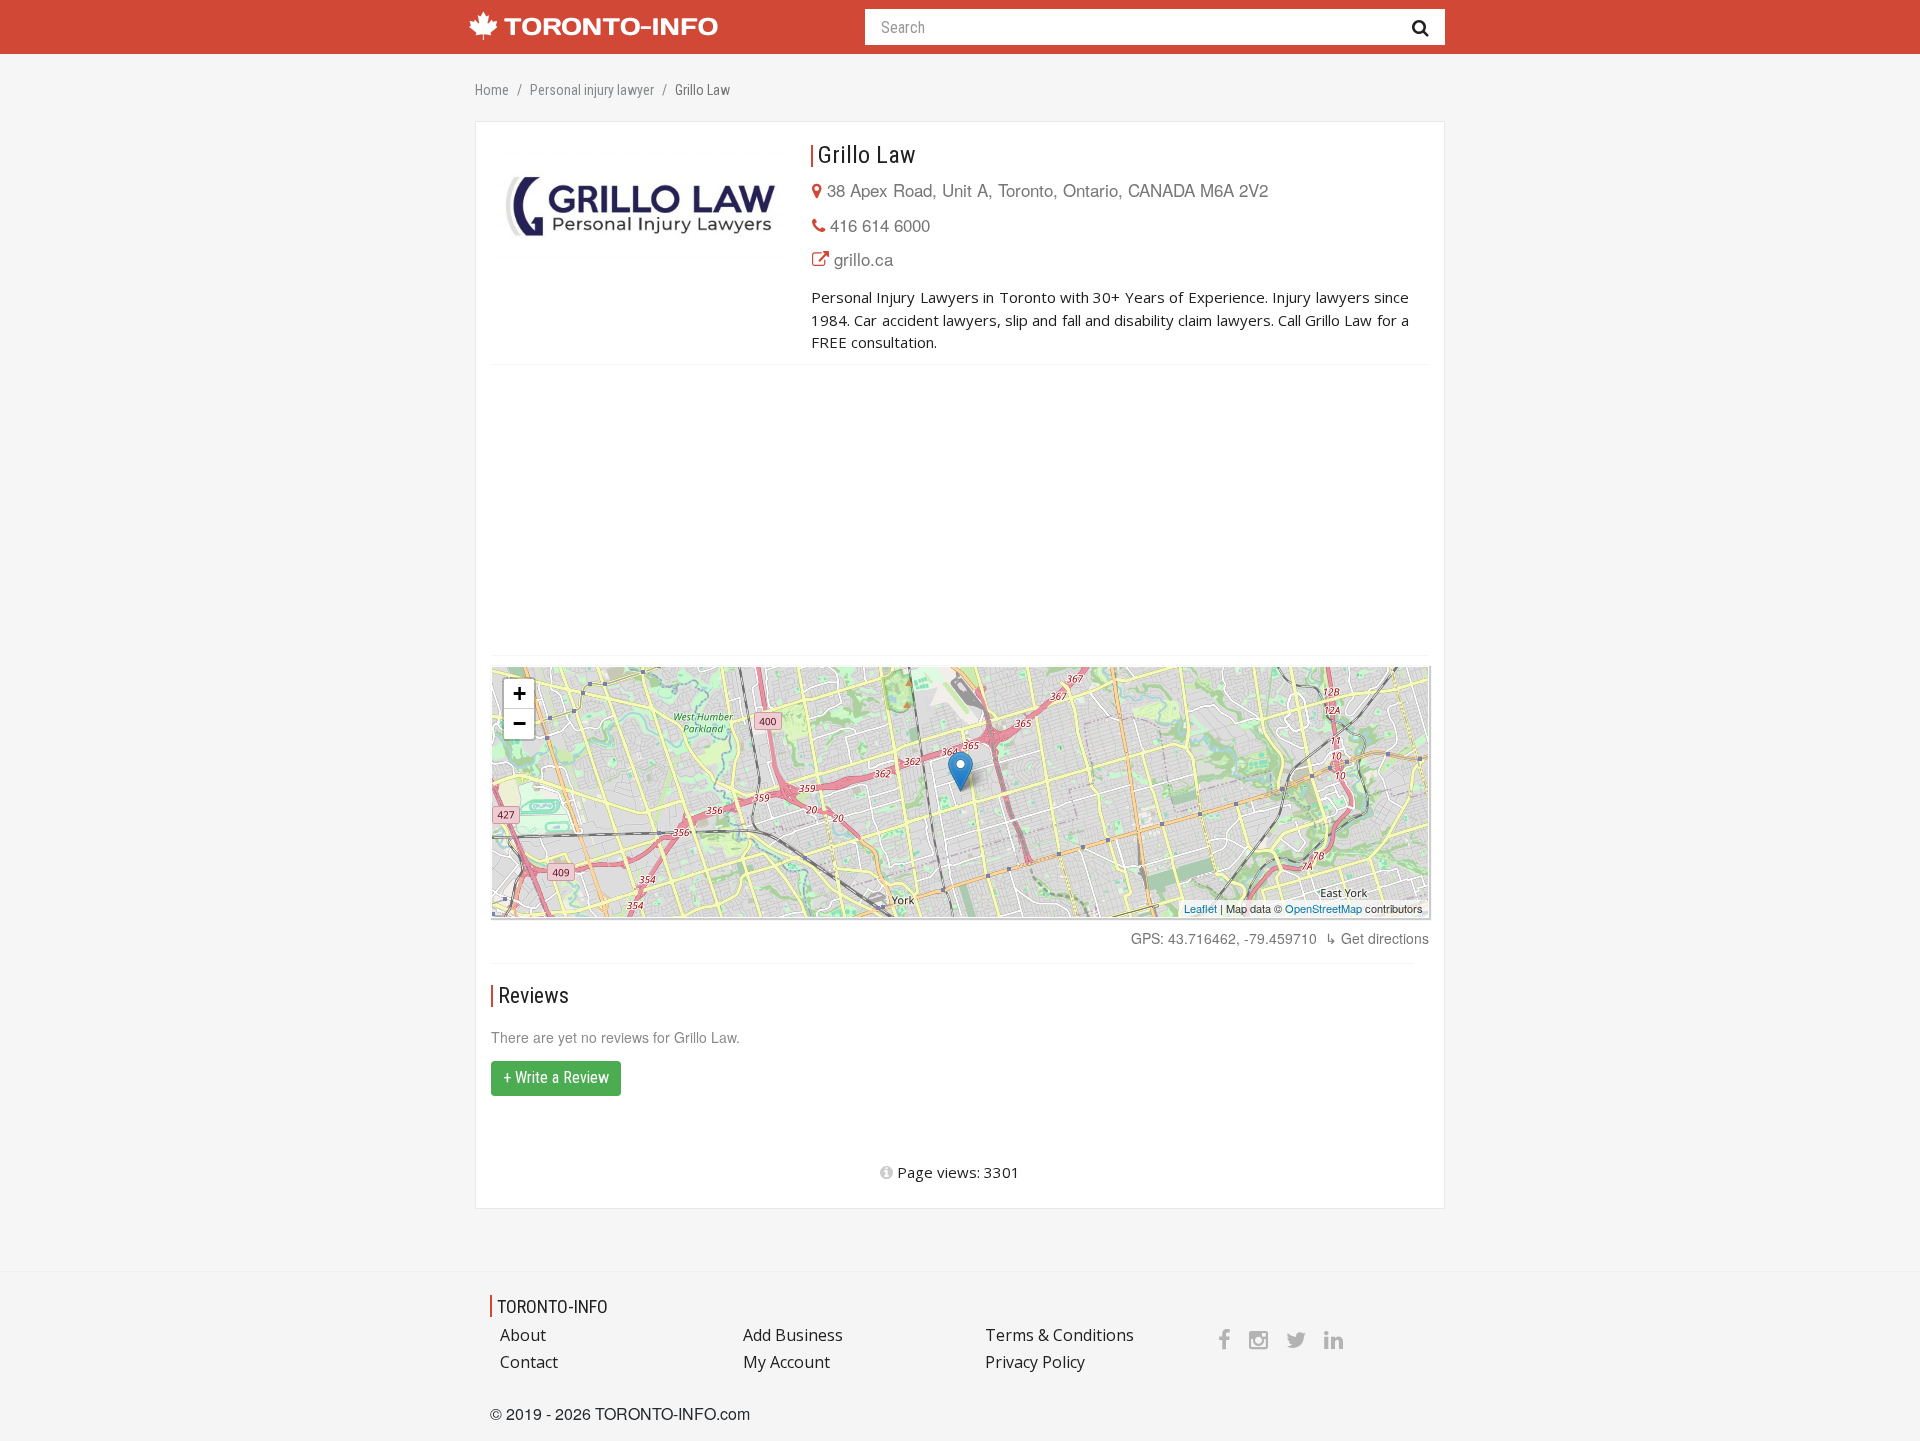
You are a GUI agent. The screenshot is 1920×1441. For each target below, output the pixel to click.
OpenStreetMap (1323, 908)
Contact (529, 1362)
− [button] (519, 723)
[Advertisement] (960, 510)
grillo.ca (863, 258)
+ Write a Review (556, 1077)
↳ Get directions (1377, 938)
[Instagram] (1258, 1339)
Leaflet (1200, 908)
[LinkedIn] (1333, 1339)
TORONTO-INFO (552, 1306)
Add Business (793, 1335)
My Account (786, 1362)
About (523, 1335)
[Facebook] (1224, 1339)
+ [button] (519, 693)
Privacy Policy (1035, 1362)
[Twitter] (1296, 1339)
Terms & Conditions (1059, 1335)
